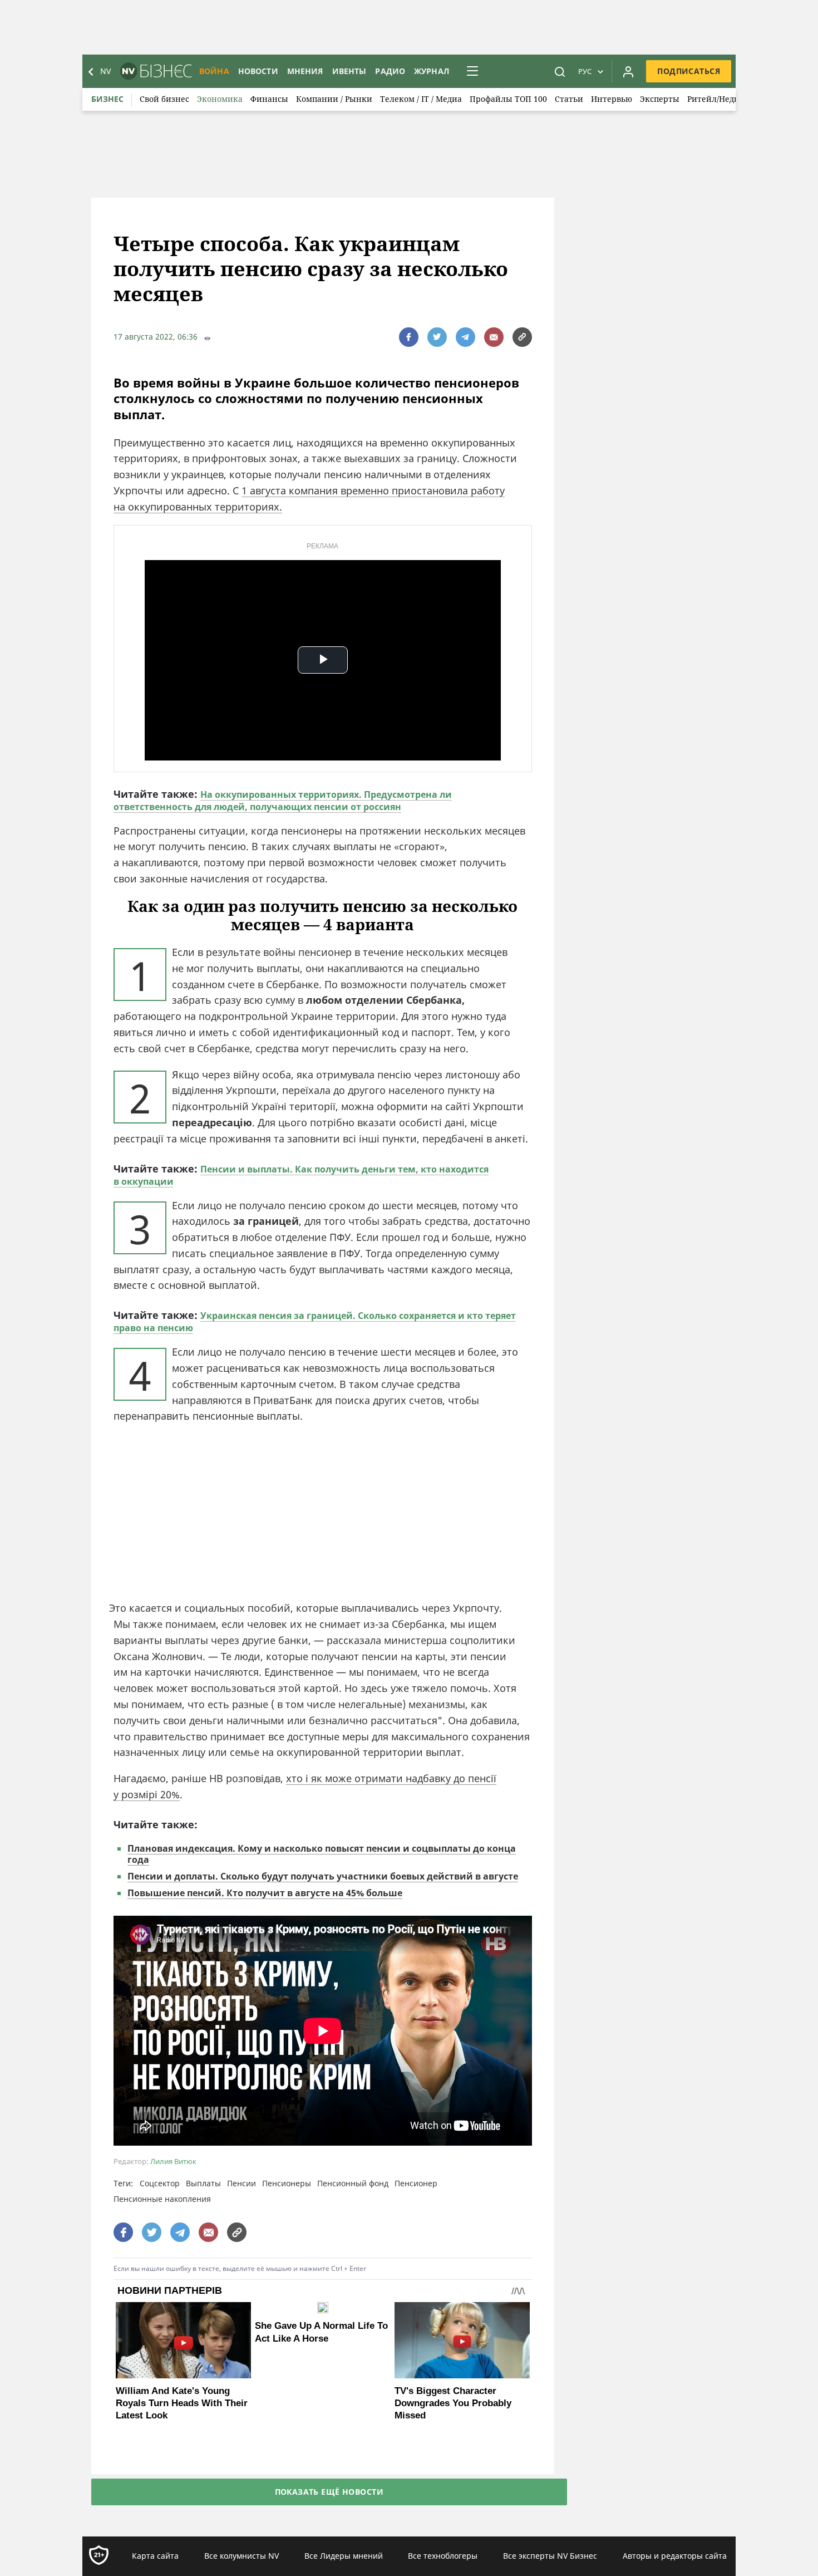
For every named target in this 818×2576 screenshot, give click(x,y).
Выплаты (203, 2183)
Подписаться (689, 71)
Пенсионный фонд (353, 2183)
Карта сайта (155, 2556)
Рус (585, 71)
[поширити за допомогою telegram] (465, 337)
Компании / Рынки (334, 99)
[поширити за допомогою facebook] (409, 337)
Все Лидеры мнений (344, 2556)
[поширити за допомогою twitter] (437, 337)
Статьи (569, 99)
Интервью (612, 99)
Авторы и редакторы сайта (675, 2556)
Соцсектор (160, 2183)
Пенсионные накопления (162, 2199)
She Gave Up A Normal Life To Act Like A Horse (321, 2332)
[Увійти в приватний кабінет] (628, 71)
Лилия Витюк (173, 2162)
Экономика (220, 99)
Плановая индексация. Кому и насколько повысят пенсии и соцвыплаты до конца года (322, 1854)
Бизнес (107, 99)
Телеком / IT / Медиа (421, 99)
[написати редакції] (494, 337)
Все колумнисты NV (242, 2556)
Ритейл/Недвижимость (733, 99)
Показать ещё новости (329, 2492)
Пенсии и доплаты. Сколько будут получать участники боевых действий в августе (323, 1876)
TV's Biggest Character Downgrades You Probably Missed (453, 2403)
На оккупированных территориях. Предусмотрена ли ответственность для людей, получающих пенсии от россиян (283, 801)
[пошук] (560, 71)
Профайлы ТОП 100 (508, 99)
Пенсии (242, 2183)
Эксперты (660, 99)
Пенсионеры (287, 2183)
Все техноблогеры (443, 2556)
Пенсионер (416, 2183)
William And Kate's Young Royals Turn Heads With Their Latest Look (182, 2403)
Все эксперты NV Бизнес (550, 2556)
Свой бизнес (164, 99)
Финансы (269, 99)
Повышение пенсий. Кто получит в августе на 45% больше (265, 1893)
